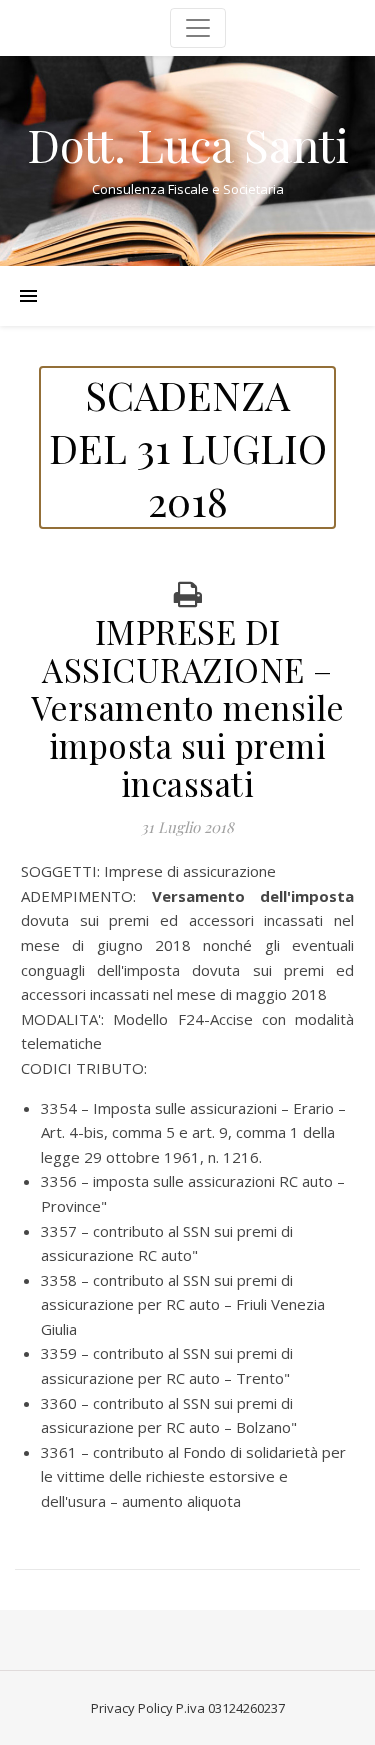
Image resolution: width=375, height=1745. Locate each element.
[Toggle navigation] (198, 28)
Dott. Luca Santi (188, 144)
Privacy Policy (132, 1708)
